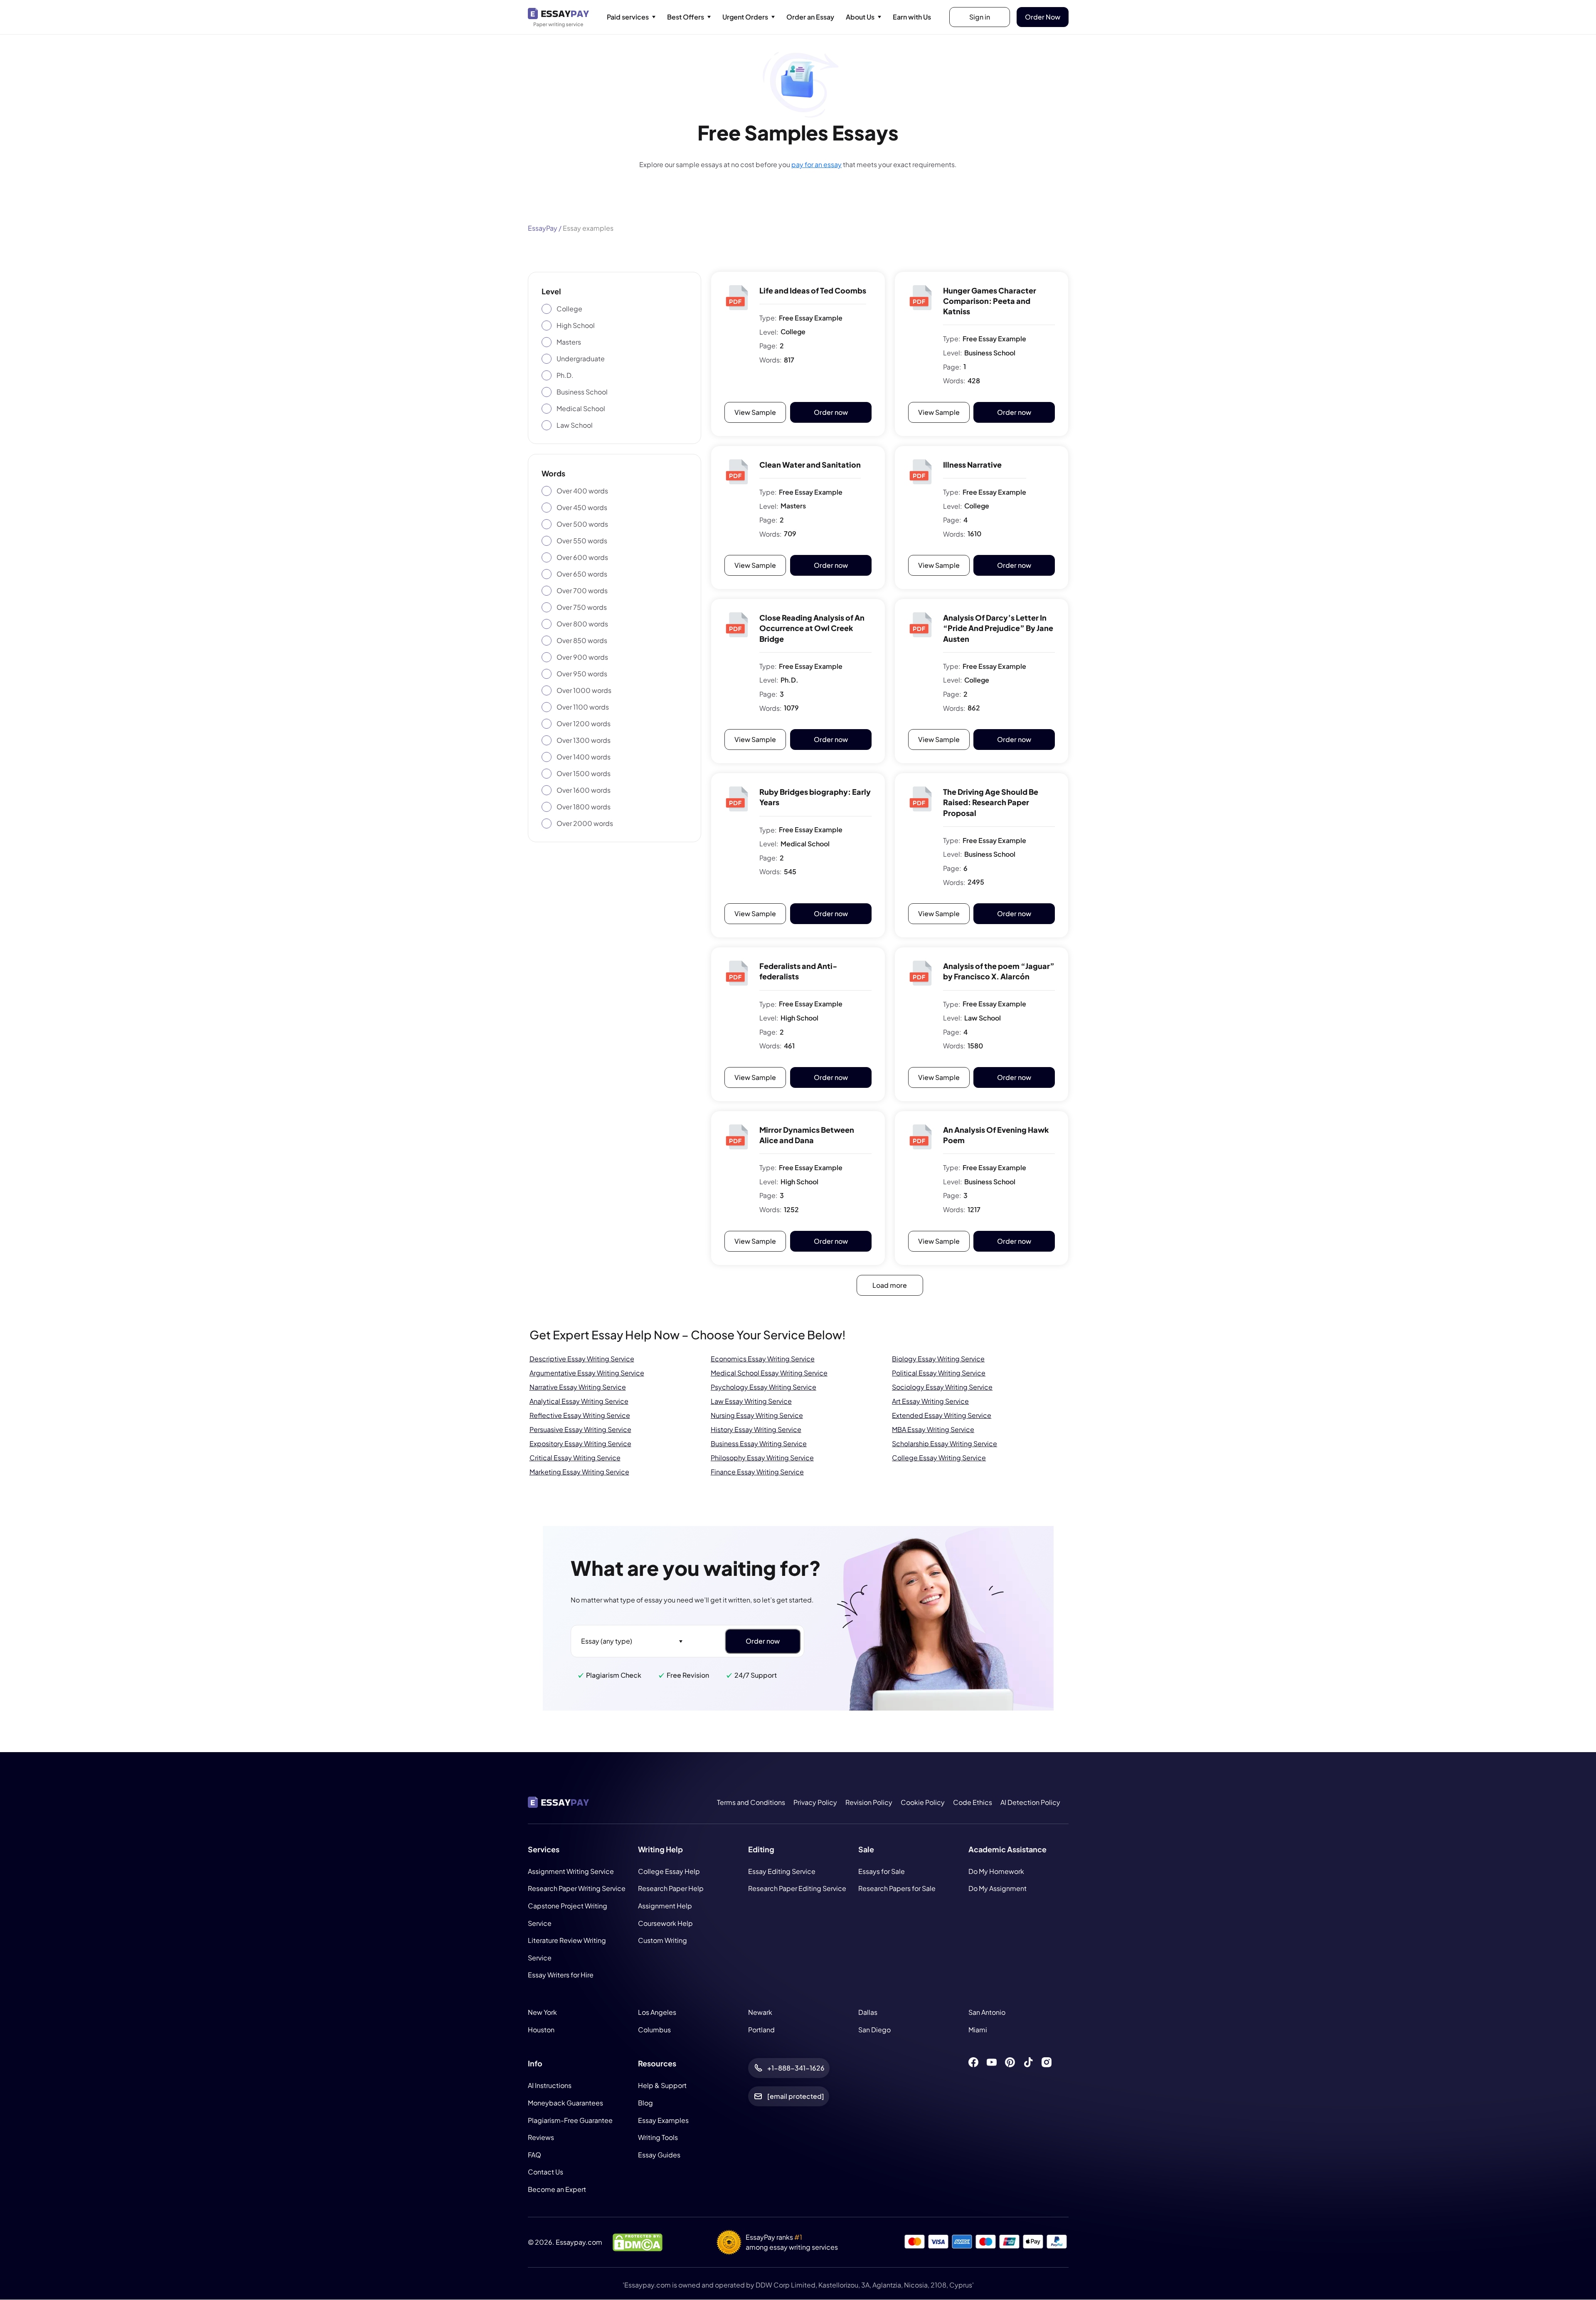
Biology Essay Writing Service (938, 1359)
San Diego (874, 2030)
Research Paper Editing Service (797, 1889)
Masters (569, 342)
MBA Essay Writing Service (933, 1429)
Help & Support (662, 2086)
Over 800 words (582, 624)
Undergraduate (581, 359)
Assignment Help (665, 1906)
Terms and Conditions (751, 1802)
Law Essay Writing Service (751, 1401)
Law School (575, 425)
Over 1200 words (584, 724)
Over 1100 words (583, 707)
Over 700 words (582, 590)
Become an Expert (557, 2189)
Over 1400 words (584, 757)
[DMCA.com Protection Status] (638, 2242)
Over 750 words (582, 607)
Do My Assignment (997, 1889)
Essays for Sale (882, 1871)
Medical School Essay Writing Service (769, 1373)
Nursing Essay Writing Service (757, 1415)
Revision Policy (869, 1802)
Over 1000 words (584, 690)
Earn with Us (912, 17)
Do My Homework (996, 1871)
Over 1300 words (584, 740)
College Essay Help (669, 1871)
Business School (582, 392)
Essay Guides (659, 2155)
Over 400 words (582, 491)
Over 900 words (582, 657)
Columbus (654, 2030)
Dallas (868, 2012)
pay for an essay (816, 164)
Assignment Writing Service (571, 1871)
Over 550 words (582, 541)
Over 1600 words (584, 790)
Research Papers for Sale (897, 1889)
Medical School (581, 408)
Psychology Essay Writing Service (764, 1387)
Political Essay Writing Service (939, 1373)
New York (542, 2012)
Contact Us (546, 2172)
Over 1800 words (584, 807)
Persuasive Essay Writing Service (580, 1429)
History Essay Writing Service (756, 1429)
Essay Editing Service (782, 1871)
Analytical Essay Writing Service (579, 1401)
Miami (978, 2030)
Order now (831, 412)
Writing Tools (658, 2138)
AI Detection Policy (1030, 1802)
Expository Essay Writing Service (580, 1443)
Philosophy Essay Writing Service (762, 1458)
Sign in (980, 17)
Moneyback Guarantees (565, 2103)
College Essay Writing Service (939, 1458)
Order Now (1043, 17)
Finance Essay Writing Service (757, 1472)
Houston (541, 2030)
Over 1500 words (584, 773)
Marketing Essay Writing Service (579, 1472)
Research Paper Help (671, 1889)
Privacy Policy (815, 1802)
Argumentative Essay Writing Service (587, 1373)
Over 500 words (582, 524)
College (569, 309)
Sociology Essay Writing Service (942, 1387)
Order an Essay (810, 17)
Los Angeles (657, 2012)
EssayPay (543, 228)
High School (576, 325)
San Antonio (987, 2012)
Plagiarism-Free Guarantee (570, 2120)
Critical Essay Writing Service (575, 1458)
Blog (645, 2103)
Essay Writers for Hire (561, 1975)
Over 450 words (582, 507)
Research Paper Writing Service (577, 1889)
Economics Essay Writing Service (763, 1359)
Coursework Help (665, 1923)
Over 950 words (582, 674)
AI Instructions (550, 2086)
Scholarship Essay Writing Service (945, 1443)
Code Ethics (973, 1802)
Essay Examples (663, 2120)
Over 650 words (582, 574)
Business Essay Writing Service (759, 1443)
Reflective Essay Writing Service (580, 1415)
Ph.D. (565, 375)
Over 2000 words (585, 823)
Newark (760, 2012)
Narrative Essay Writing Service (578, 1387)
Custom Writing (663, 1941)
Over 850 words (582, 640)
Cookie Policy (923, 1802)
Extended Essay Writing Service (942, 1415)
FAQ (534, 2155)
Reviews (541, 2138)
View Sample (755, 412)
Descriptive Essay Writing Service (582, 1359)
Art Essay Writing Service (930, 1401)
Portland (761, 2030)
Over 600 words (582, 557)
